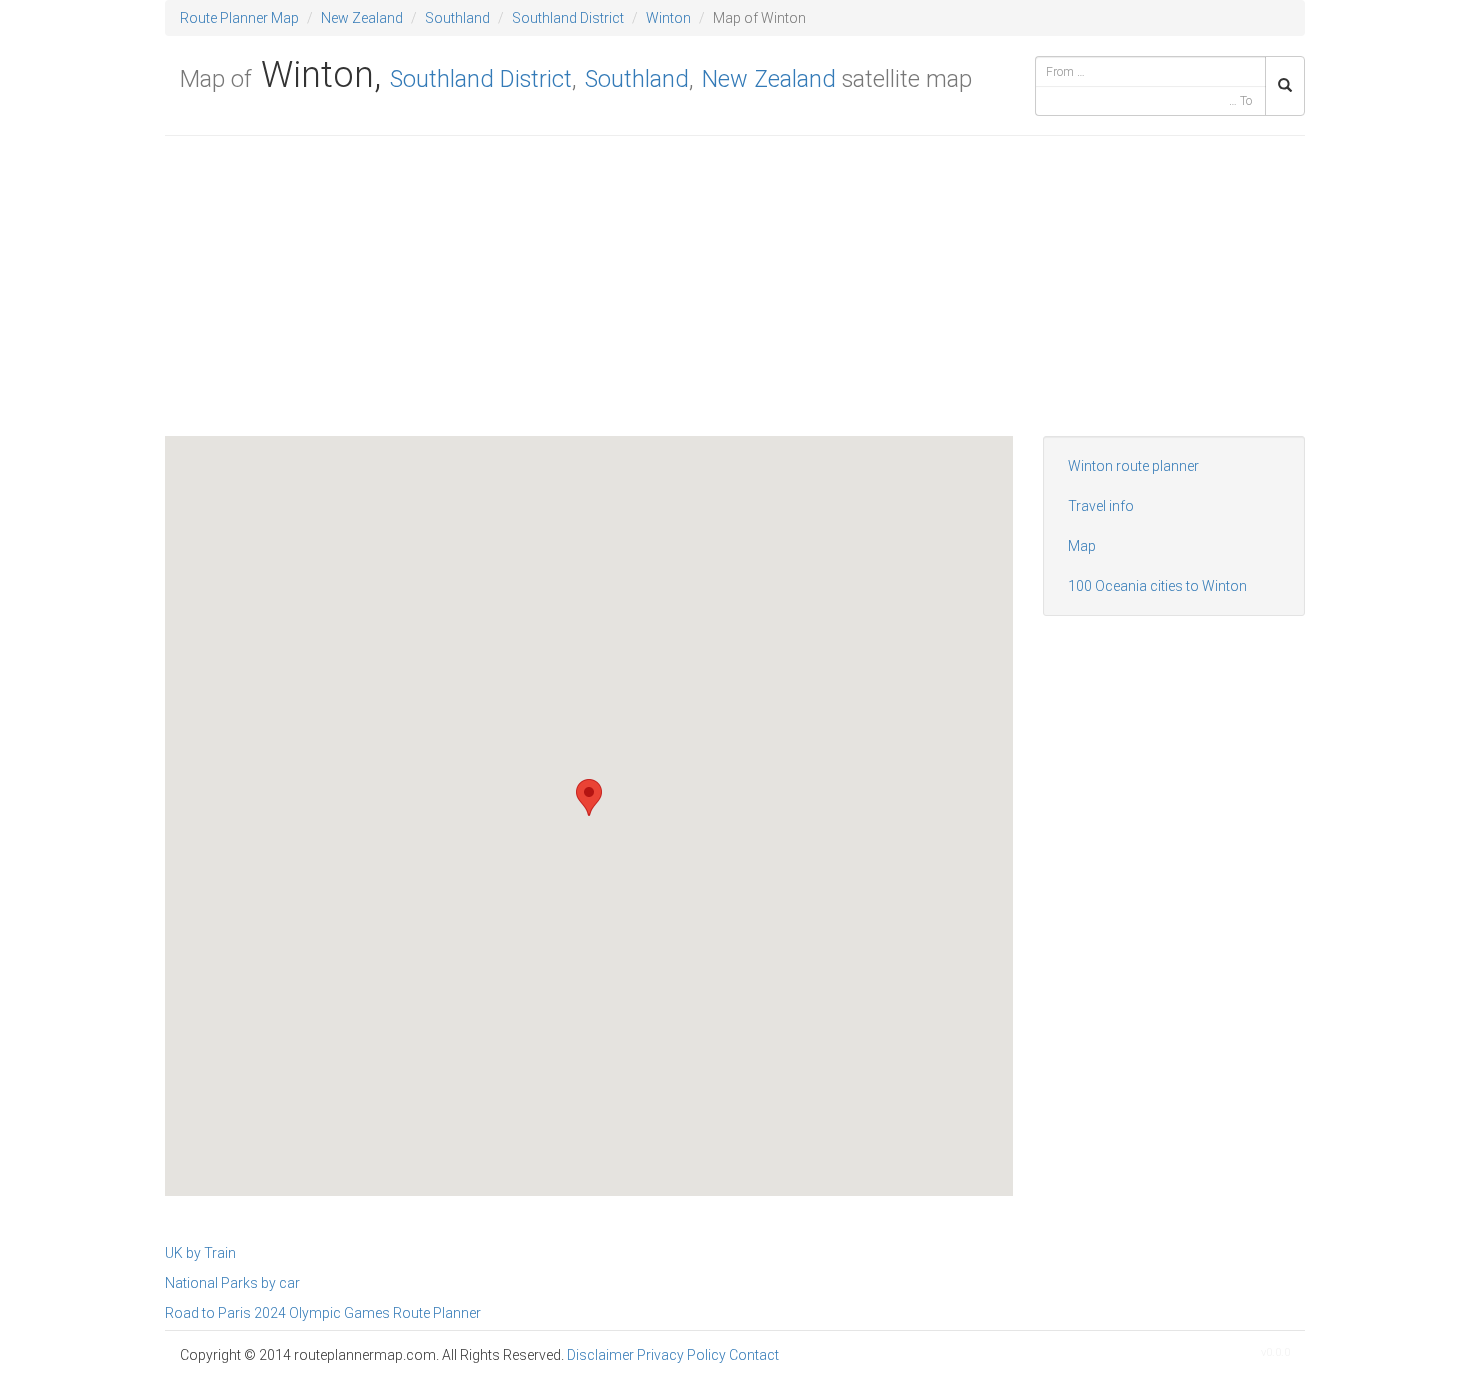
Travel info (1101, 506)
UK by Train (200, 1253)
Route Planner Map (239, 18)
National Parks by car (232, 1283)
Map (1082, 546)
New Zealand (362, 18)
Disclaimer (600, 1355)
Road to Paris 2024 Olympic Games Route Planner (323, 1313)
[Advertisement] (735, 296)
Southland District (568, 18)
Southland (457, 18)
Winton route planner (1133, 466)
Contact (754, 1355)
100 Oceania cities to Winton (1157, 586)
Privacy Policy (681, 1355)
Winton (668, 18)
